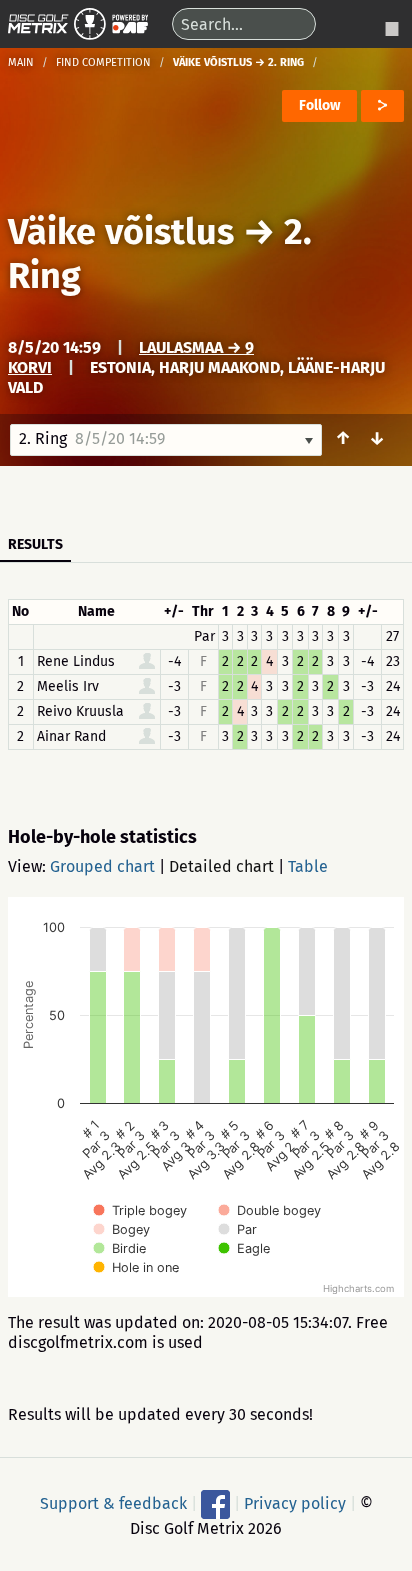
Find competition (103, 62)
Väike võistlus (121, 232)
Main (21, 62)
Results (35, 544)
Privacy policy (295, 1502)
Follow (319, 105)
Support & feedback (113, 1502)
